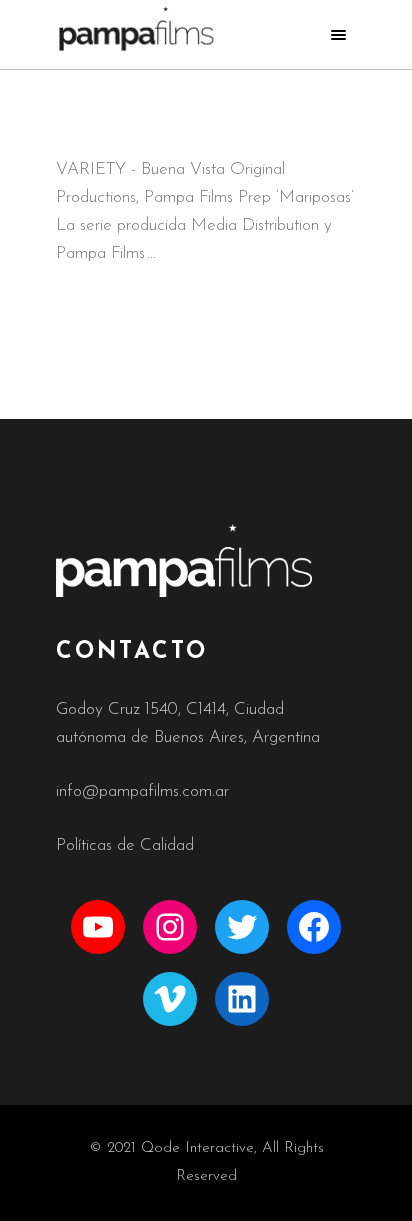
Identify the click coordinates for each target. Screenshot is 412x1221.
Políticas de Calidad (125, 845)
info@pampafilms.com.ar (142, 791)
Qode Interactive (197, 1148)
